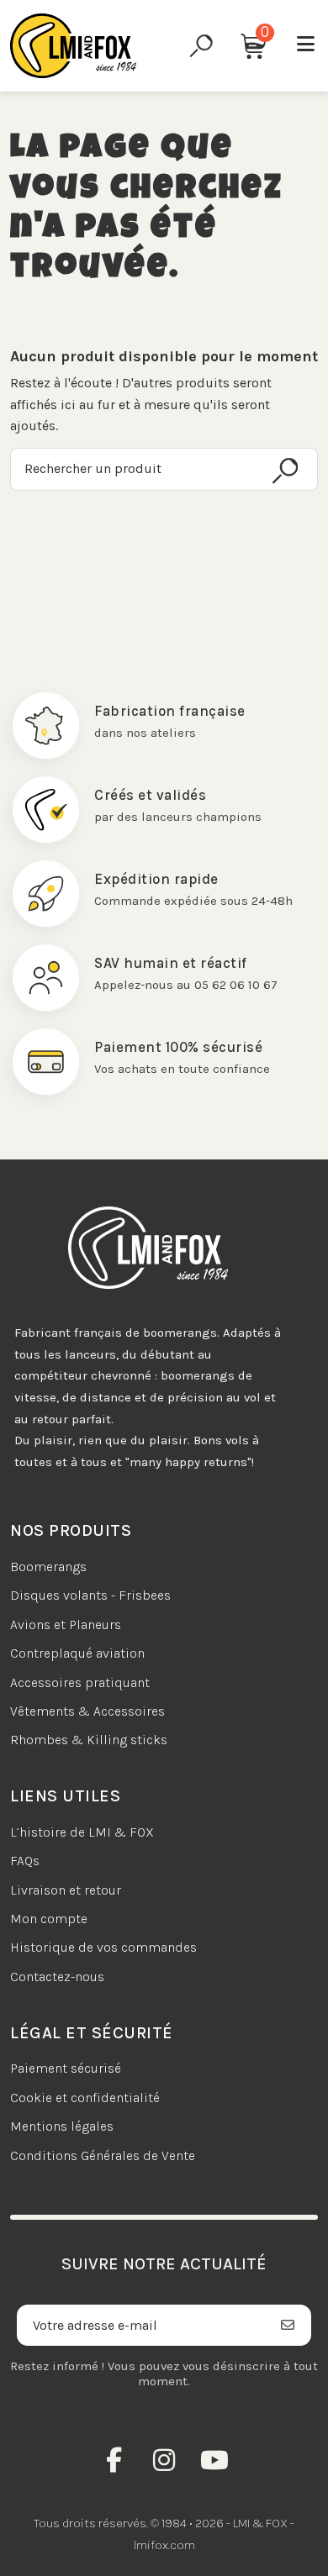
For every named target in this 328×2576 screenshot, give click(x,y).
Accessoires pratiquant (80, 1682)
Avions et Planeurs (66, 1624)
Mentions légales (62, 2126)
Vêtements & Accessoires (87, 1711)
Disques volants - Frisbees (90, 1595)
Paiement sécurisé (66, 2068)
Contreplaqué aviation (77, 1653)
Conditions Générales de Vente (103, 2155)
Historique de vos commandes (103, 1947)
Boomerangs (48, 1567)
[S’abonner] (288, 2325)
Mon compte (49, 1919)
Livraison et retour (66, 1890)
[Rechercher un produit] (285, 471)
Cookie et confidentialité (85, 2098)
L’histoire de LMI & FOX (82, 1832)
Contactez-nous (57, 1977)
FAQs (25, 1861)
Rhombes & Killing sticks (89, 1740)
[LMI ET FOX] (73, 46)
